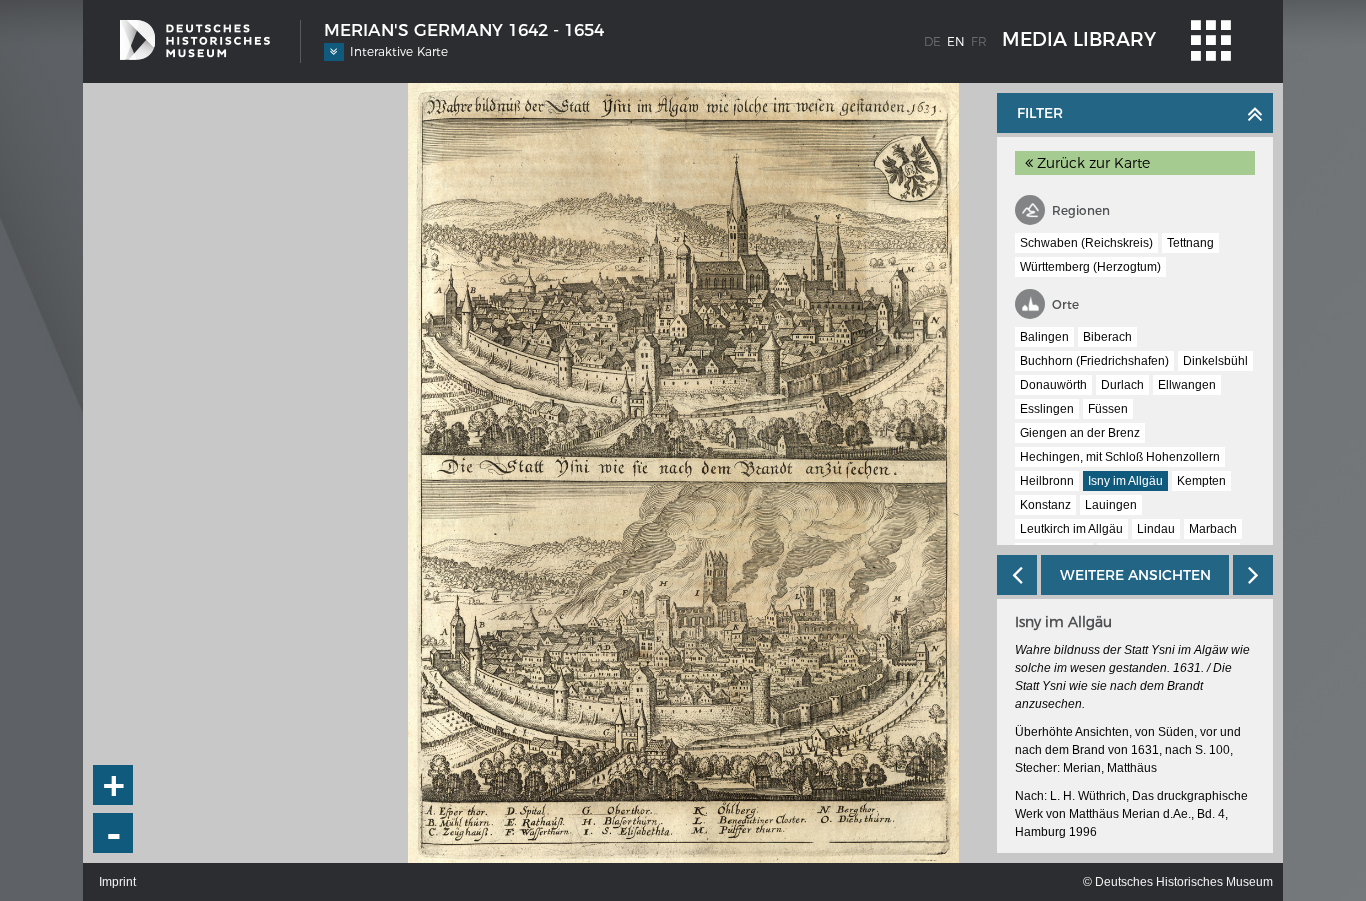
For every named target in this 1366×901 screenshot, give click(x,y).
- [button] (114, 833)
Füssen (1108, 409)
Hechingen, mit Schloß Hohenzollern (1120, 457)
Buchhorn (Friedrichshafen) (1094, 361)
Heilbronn (1047, 481)
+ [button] (114, 785)
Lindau (1156, 529)
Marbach (1213, 529)
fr (979, 41)
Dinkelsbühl (1215, 361)
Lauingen (1111, 505)
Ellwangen (1187, 385)
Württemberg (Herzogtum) (1090, 267)
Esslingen (1047, 409)
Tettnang (1190, 243)
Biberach (1107, 337)
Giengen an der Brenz (1080, 433)
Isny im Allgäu (1125, 481)
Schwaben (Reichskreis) (1086, 243)
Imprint (117, 882)
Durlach (1122, 385)
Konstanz (1045, 505)
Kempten (1201, 481)
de (932, 41)
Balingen (1044, 337)
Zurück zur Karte (1091, 163)
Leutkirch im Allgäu (1071, 529)
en (956, 41)
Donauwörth (1053, 385)
